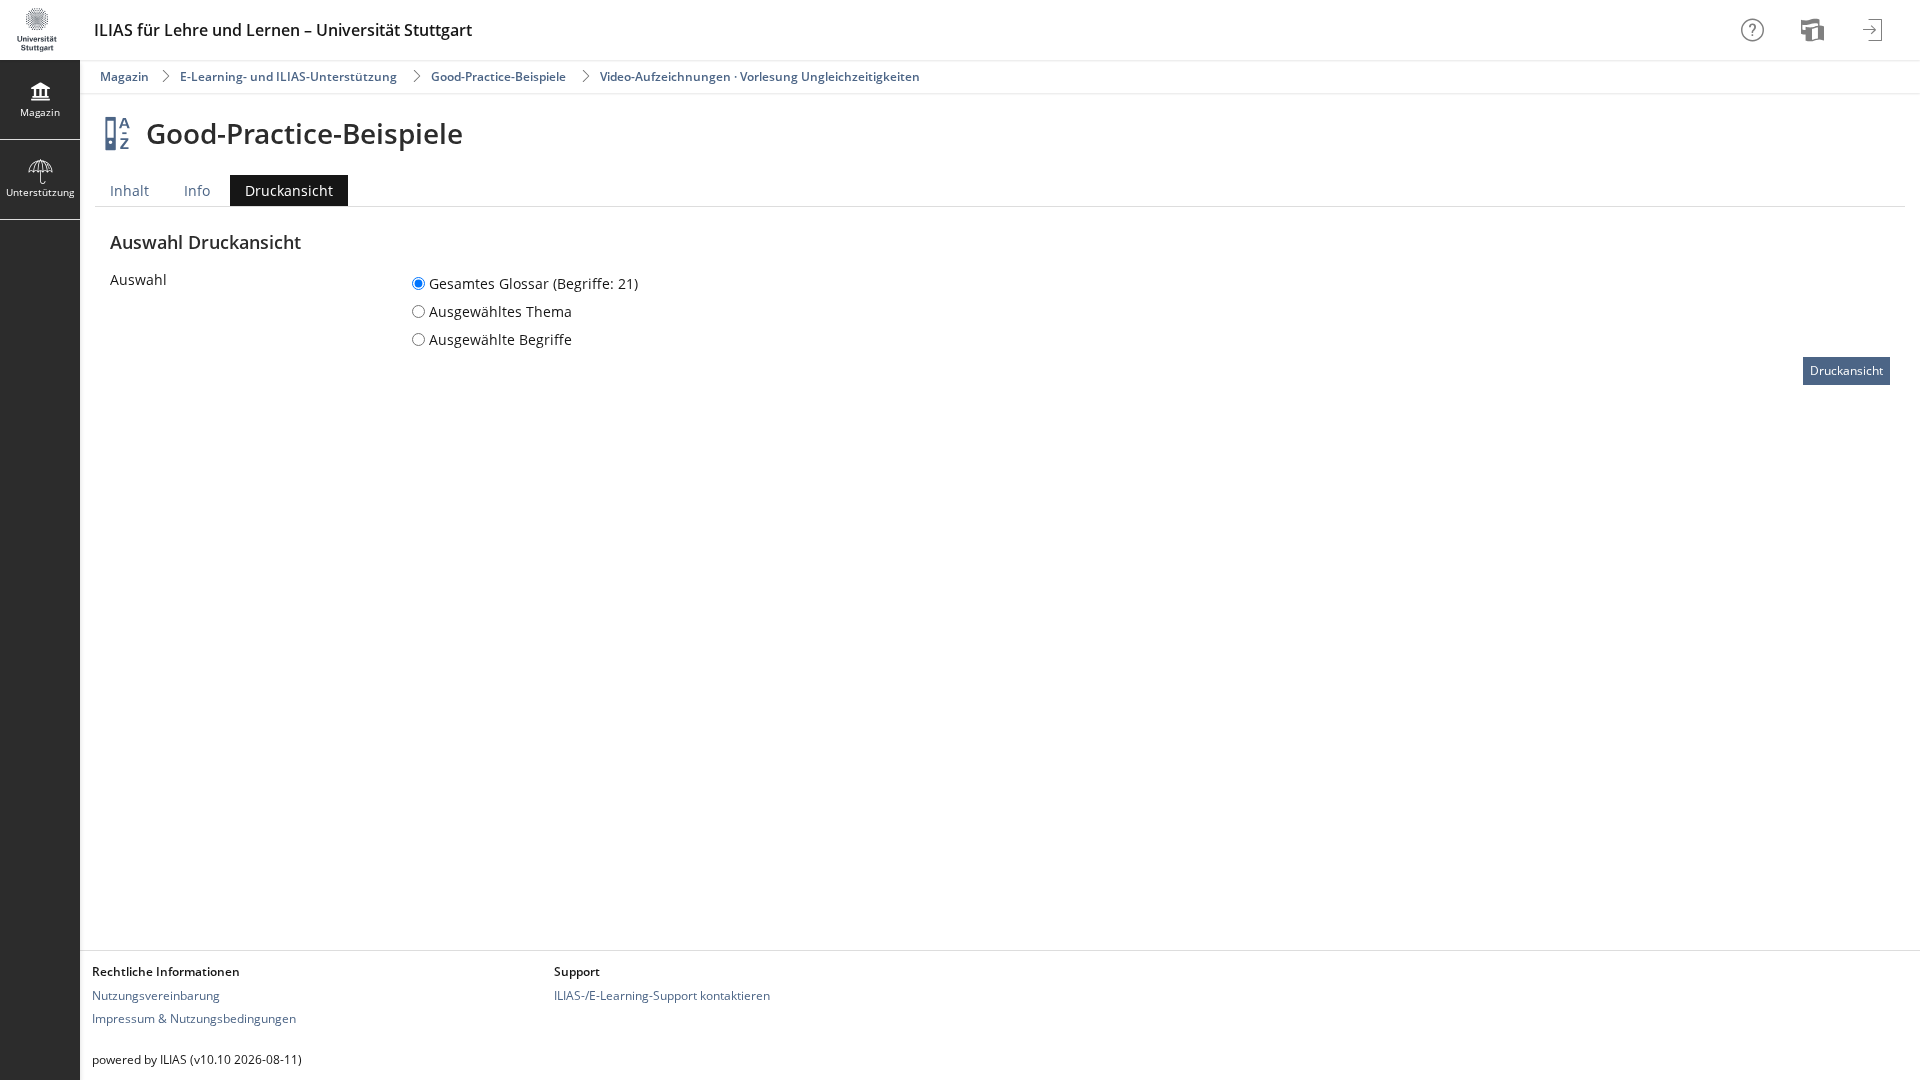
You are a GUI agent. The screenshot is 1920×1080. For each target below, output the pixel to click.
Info (197, 190)
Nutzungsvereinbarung (156, 995)
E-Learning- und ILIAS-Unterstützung (288, 76)
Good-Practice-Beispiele (498, 76)
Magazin (124, 76)
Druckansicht (281, 193)
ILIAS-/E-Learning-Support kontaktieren (662, 995)
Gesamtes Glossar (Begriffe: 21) (531, 283)
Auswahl (138, 279)
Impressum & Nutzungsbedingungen (194, 1018)
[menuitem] (1815, 30)
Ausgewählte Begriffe (498, 339)
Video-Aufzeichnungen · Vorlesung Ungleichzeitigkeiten (760, 76)
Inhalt (129, 190)
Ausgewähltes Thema (498, 311)
